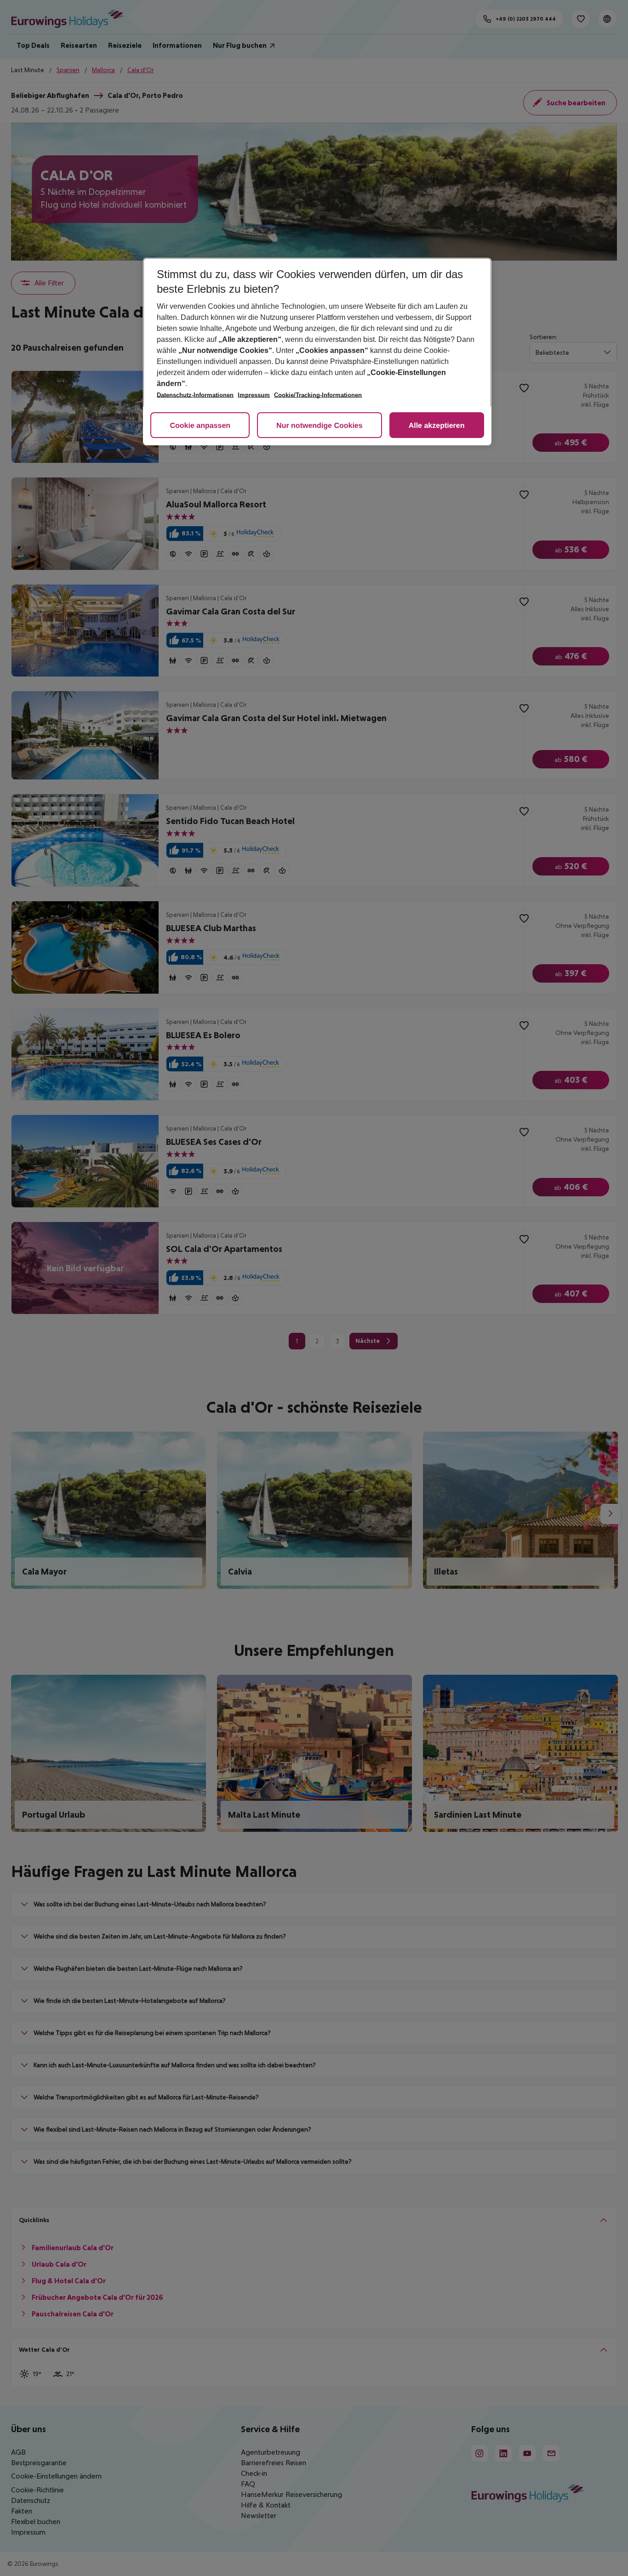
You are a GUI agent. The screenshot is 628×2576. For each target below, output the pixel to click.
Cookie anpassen (200, 426)
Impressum (254, 395)
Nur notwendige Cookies (320, 426)
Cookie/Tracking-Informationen (318, 395)
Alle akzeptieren (437, 426)
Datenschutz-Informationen (195, 395)
